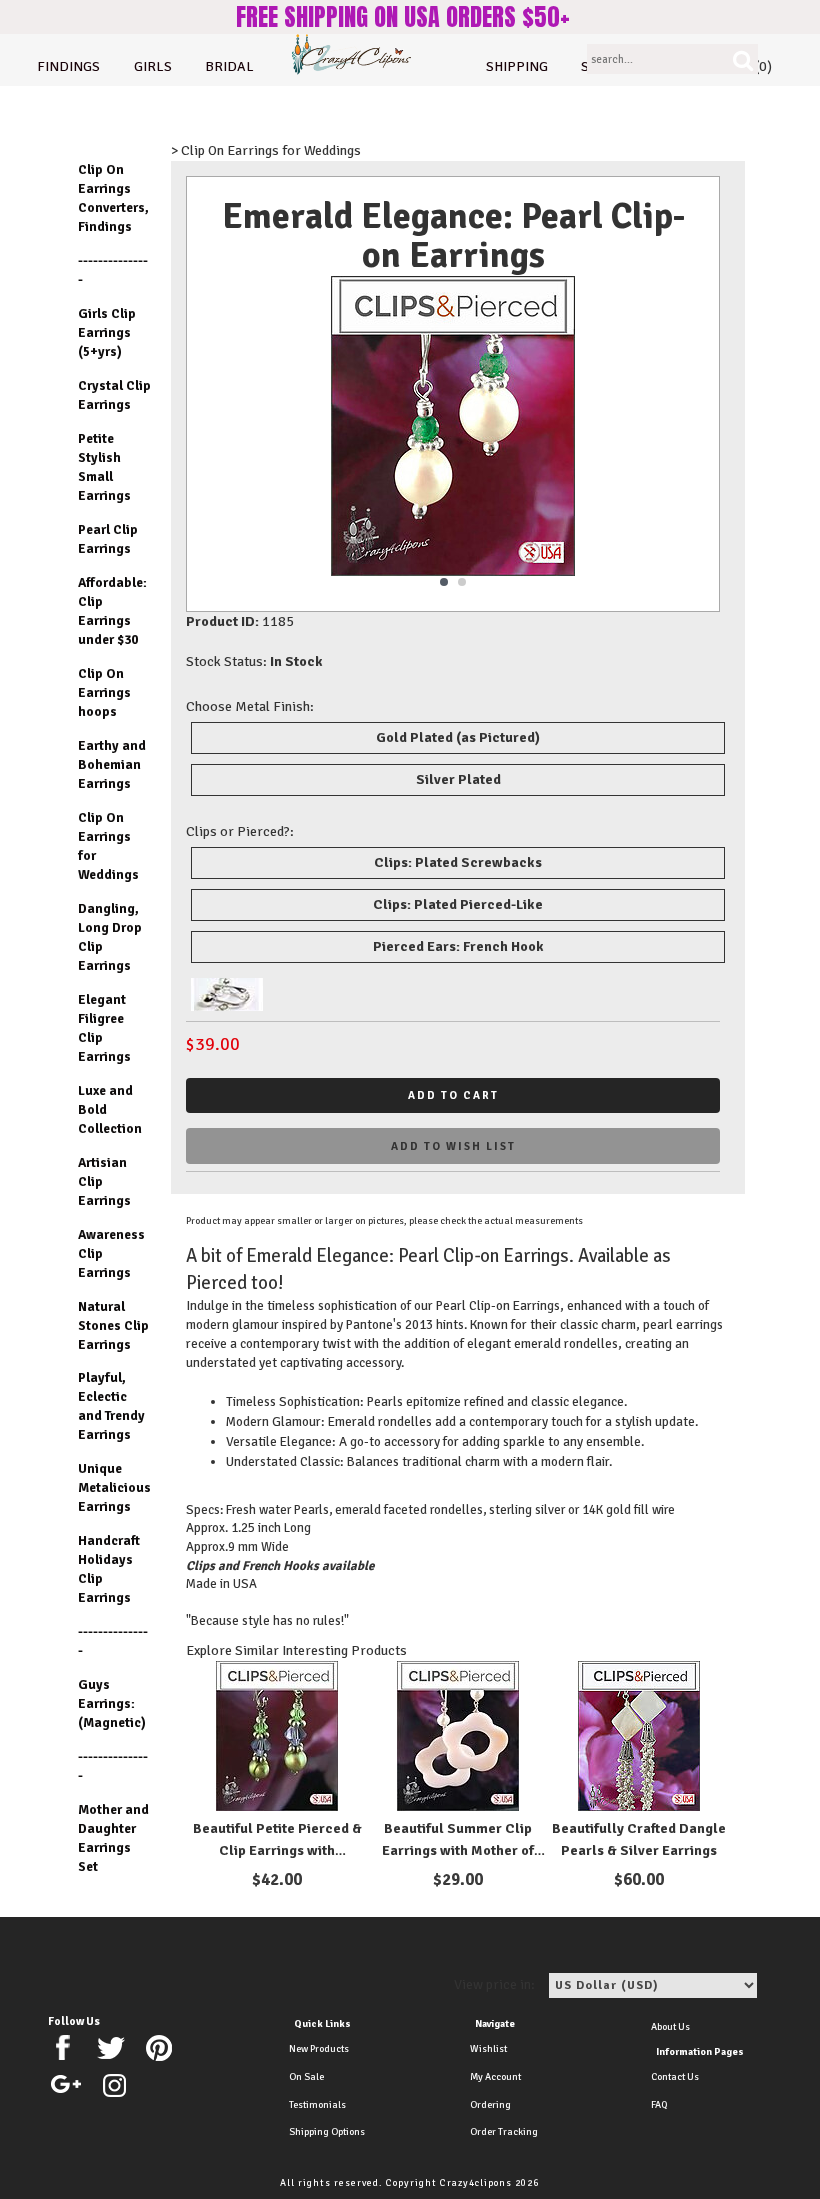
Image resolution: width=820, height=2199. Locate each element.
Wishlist (488, 2049)
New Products (319, 2049)
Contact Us (675, 2077)
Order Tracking (504, 2132)
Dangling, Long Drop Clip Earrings (110, 937)
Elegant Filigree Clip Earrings (104, 1028)
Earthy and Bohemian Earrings (112, 764)
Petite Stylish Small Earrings (104, 467)
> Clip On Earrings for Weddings (266, 150)
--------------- (113, 270)
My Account (495, 2077)
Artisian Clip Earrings (104, 1181)
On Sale (306, 2077)
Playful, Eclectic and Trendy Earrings (111, 1406)
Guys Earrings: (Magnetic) (112, 1703)
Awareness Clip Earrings (111, 1253)
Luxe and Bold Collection (110, 1109)
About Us (670, 2027)
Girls (153, 66)
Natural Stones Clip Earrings (113, 1325)
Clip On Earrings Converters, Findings (113, 198)
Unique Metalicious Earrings (114, 1487)
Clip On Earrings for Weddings (108, 846)
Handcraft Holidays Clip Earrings (109, 1569)
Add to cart (453, 1095)
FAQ (659, 2105)
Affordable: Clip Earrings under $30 (112, 611)
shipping (517, 66)
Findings (68, 66)
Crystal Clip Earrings (114, 395)
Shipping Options (327, 2132)
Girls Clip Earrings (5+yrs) (107, 332)
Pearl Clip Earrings (108, 539)
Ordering (490, 2105)
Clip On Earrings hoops (104, 692)
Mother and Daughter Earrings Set (113, 1838)
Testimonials (317, 2105)
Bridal (229, 66)
